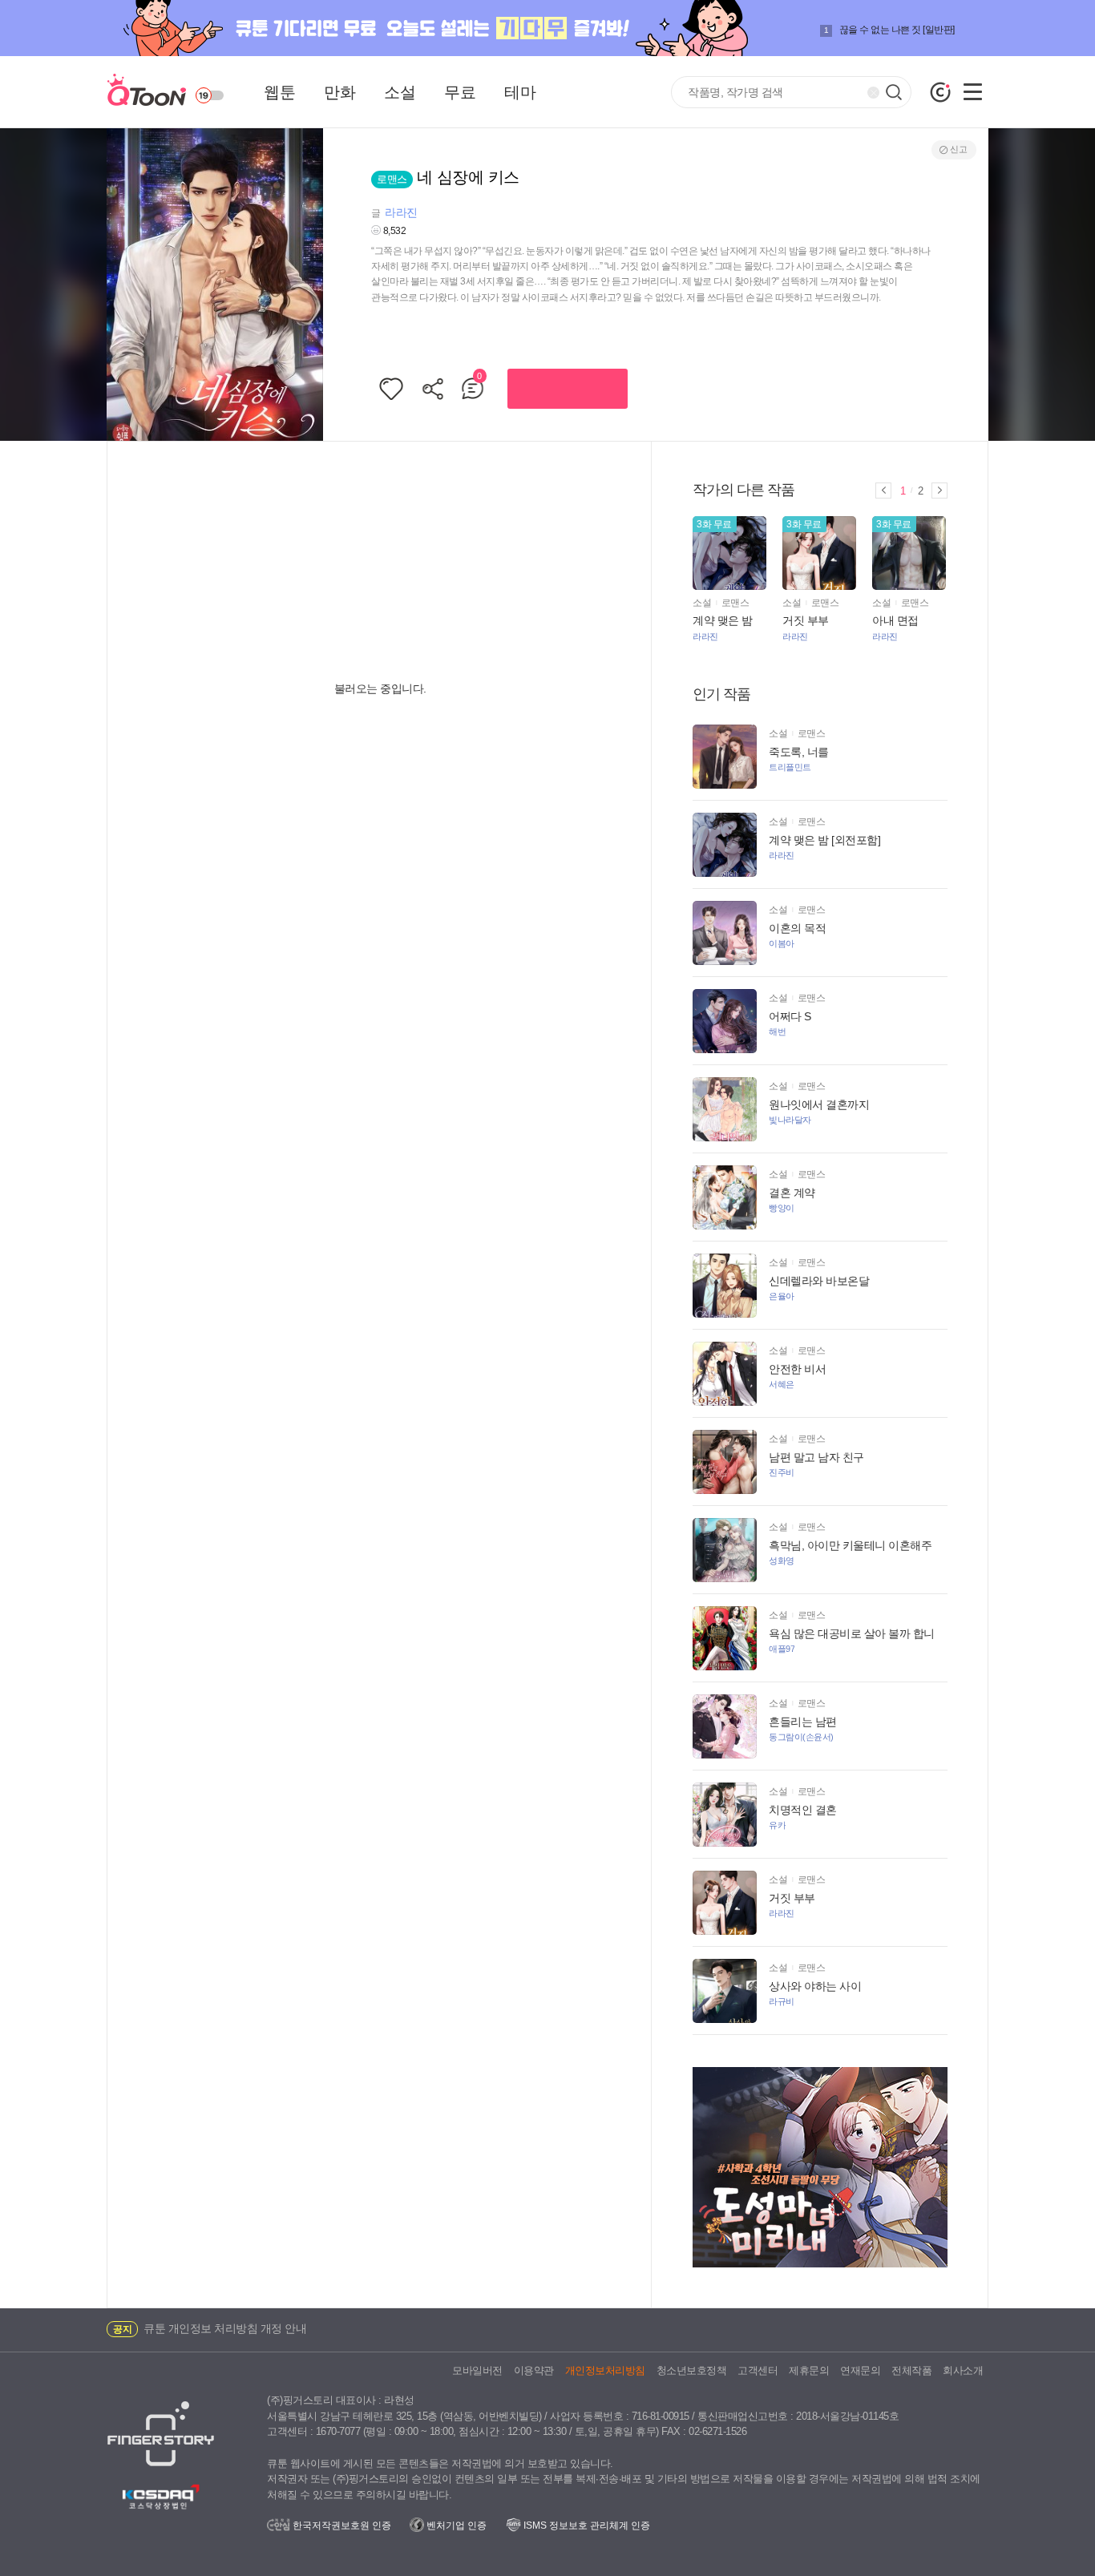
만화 (339, 92)
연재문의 (860, 2370)
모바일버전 (477, 2370)
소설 (400, 92)
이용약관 (534, 2370)
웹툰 (279, 92)
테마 (520, 92)
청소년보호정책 (692, 2370)
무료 (460, 92)
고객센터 (758, 2370)
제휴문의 (809, 2370)
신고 (958, 149)
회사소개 (963, 2370)
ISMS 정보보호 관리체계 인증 (586, 2526)
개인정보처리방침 (605, 2370)
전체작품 (911, 2370)
